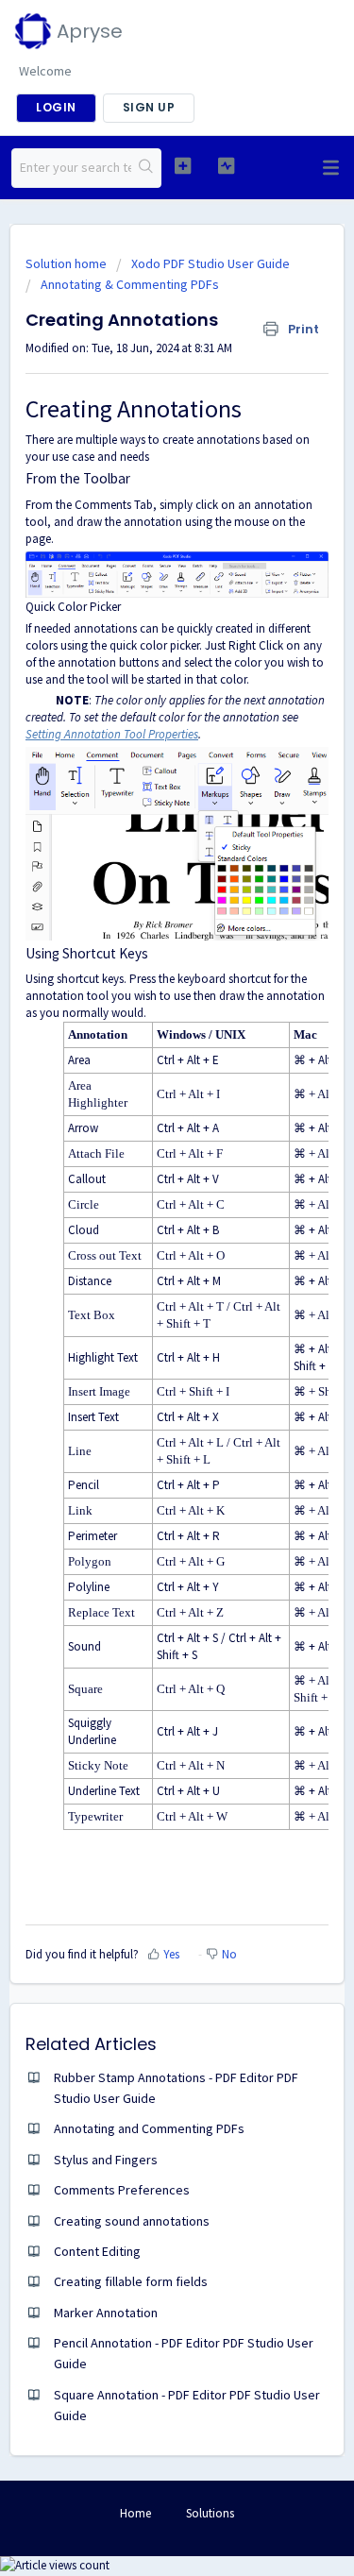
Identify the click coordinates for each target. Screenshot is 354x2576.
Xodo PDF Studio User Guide (211, 263)
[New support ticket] (183, 166)
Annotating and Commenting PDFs (149, 2128)
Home (135, 2513)
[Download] (143, 1307)
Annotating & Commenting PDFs (130, 284)
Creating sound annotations (132, 2221)
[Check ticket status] (226, 166)
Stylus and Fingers (106, 2160)
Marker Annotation (106, 2313)
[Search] (146, 168)
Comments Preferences (122, 2190)
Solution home (67, 263)
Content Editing (97, 2251)
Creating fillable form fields (131, 2281)
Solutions (210, 2513)
